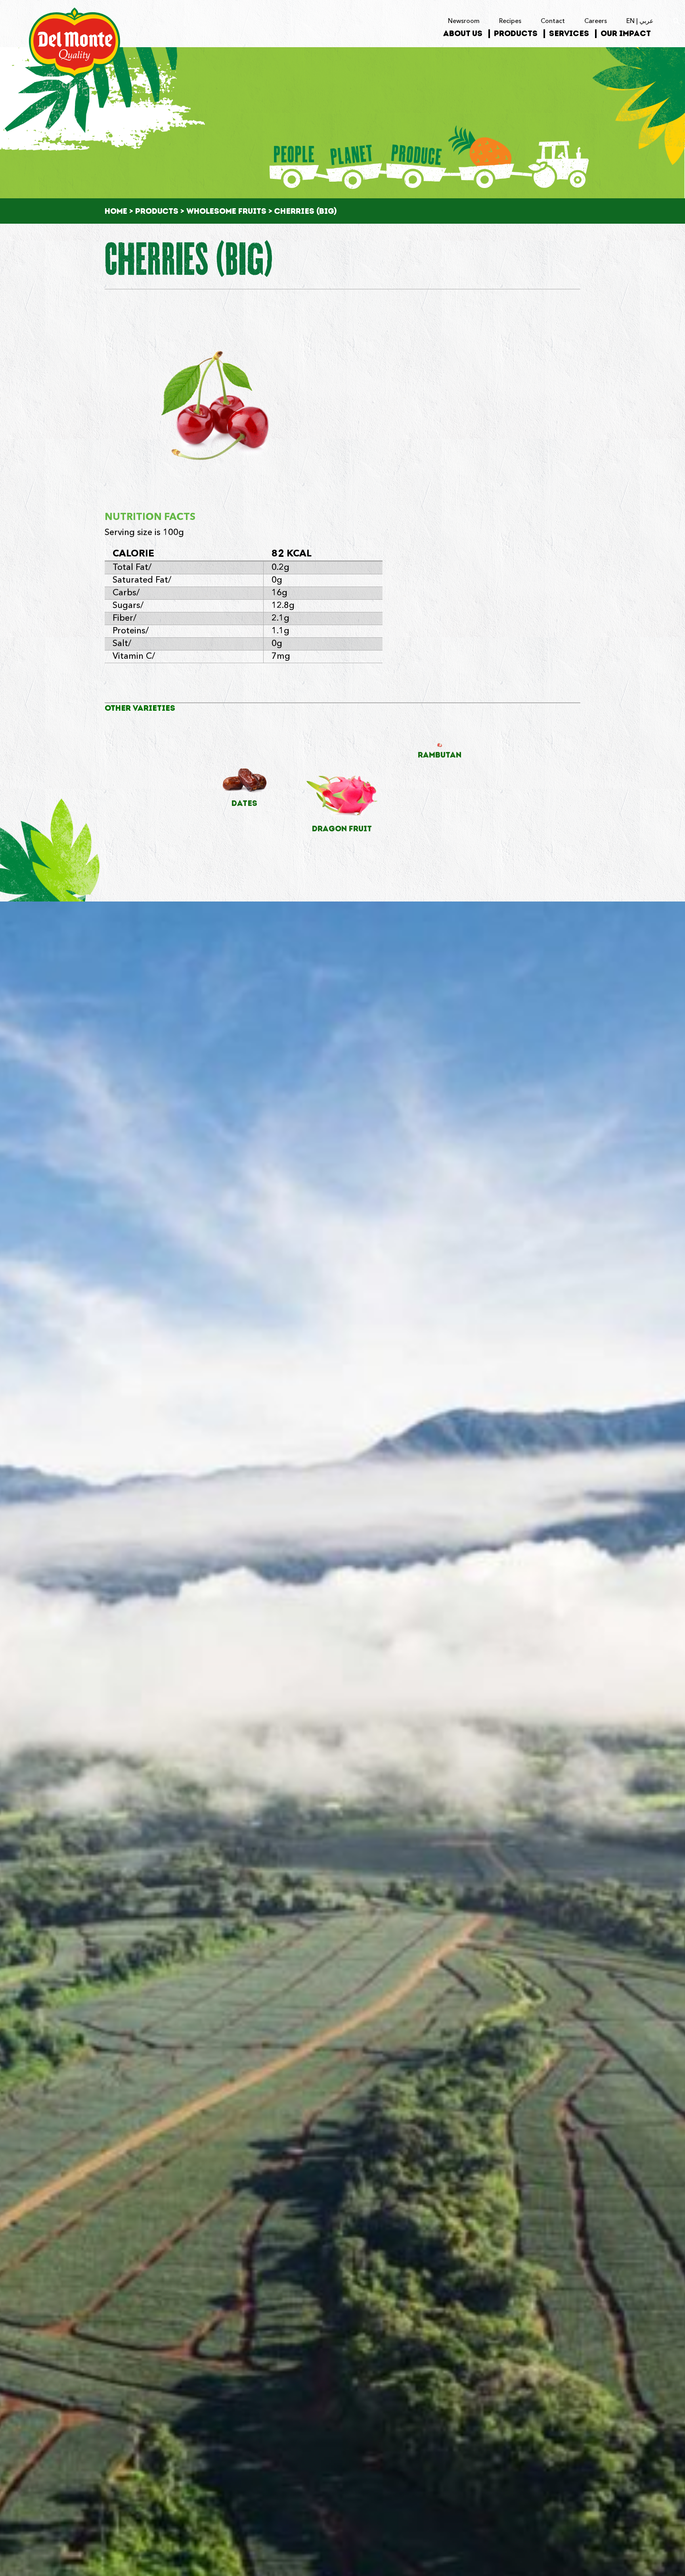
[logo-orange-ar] (75, 11)
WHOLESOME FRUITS (226, 211)
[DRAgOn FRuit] (342, 781)
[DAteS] (245, 768)
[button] (676, 21)
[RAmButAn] (440, 744)
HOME (116, 211)
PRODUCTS (157, 211)
